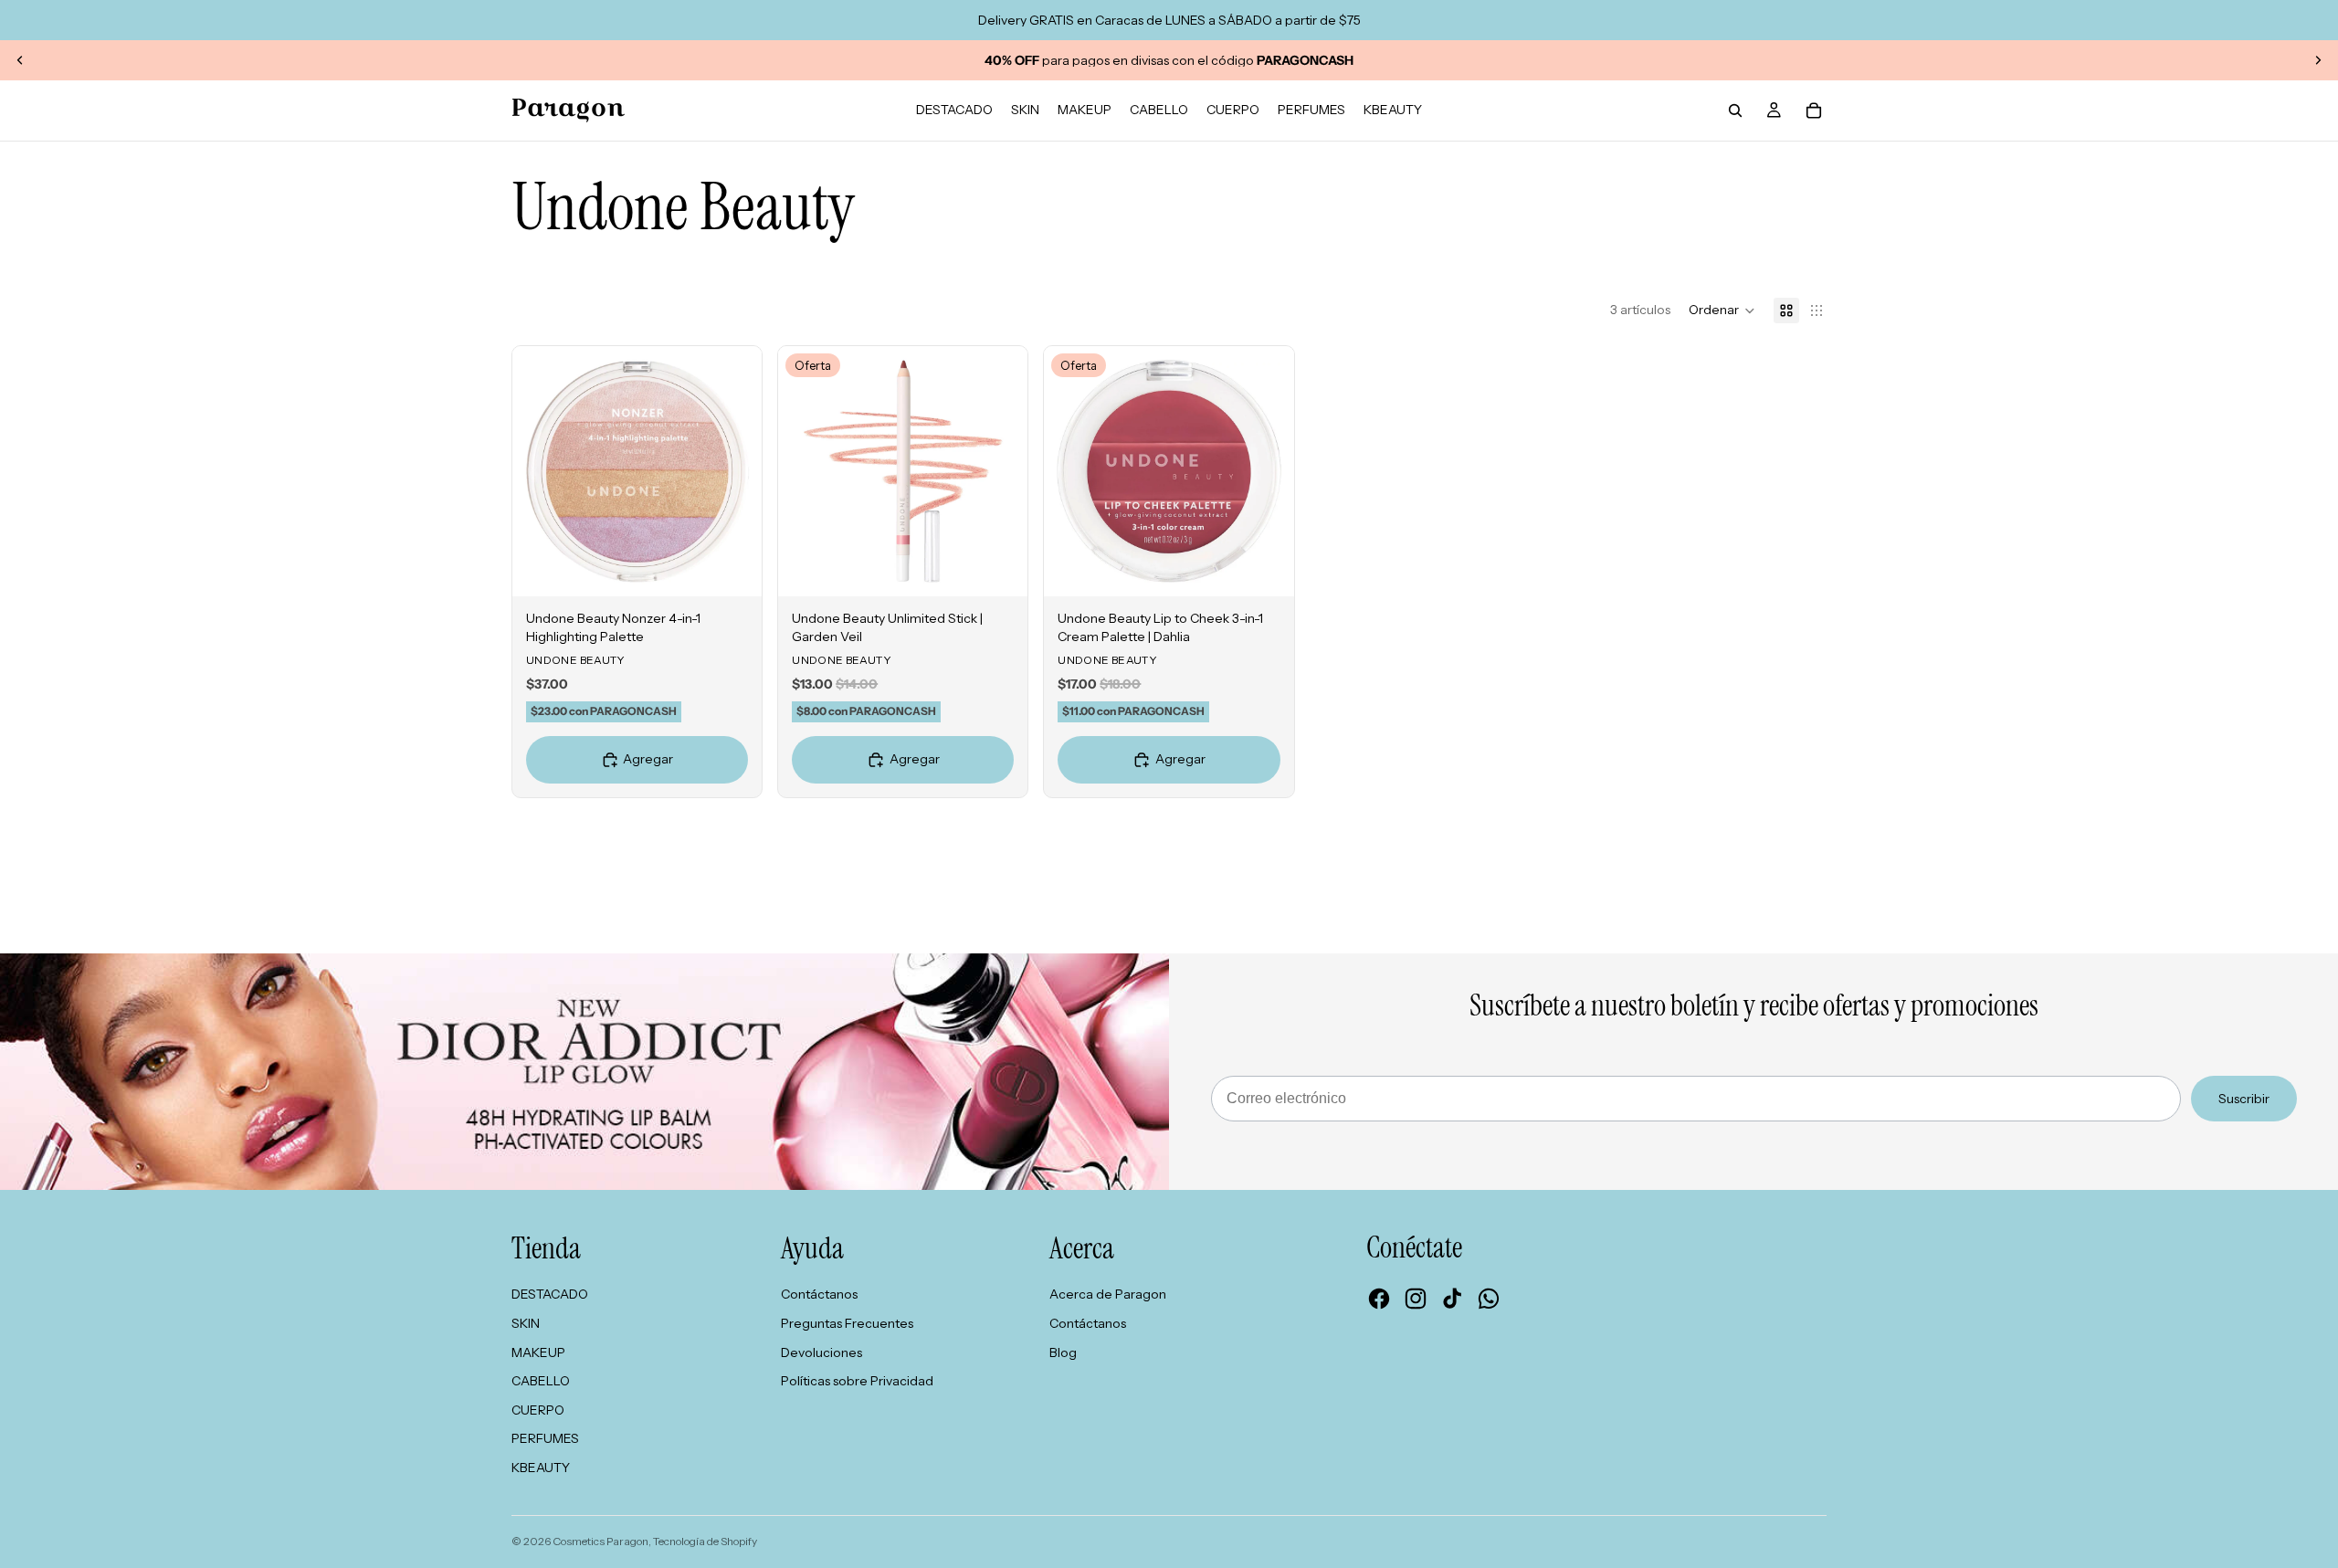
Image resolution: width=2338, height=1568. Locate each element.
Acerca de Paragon (1108, 1294)
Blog (1063, 1352)
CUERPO (538, 1410)
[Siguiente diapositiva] (2318, 60)
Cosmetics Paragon (600, 1541)
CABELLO (541, 1381)
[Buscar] (1735, 110)
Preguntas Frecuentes (847, 1323)
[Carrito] (1814, 110)
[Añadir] (733, 568)
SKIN (526, 1323)
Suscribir (2244, 1099)
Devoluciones (821, 1352)
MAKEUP (538, 1352)
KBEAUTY (541, 1468)
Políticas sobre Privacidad (857, 1381)
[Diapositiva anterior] (20, 60)
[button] (1722, 310)
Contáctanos (819, 1294)
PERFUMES (545, 1438)
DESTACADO (550, 1294)
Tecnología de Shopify (705, 1541)
